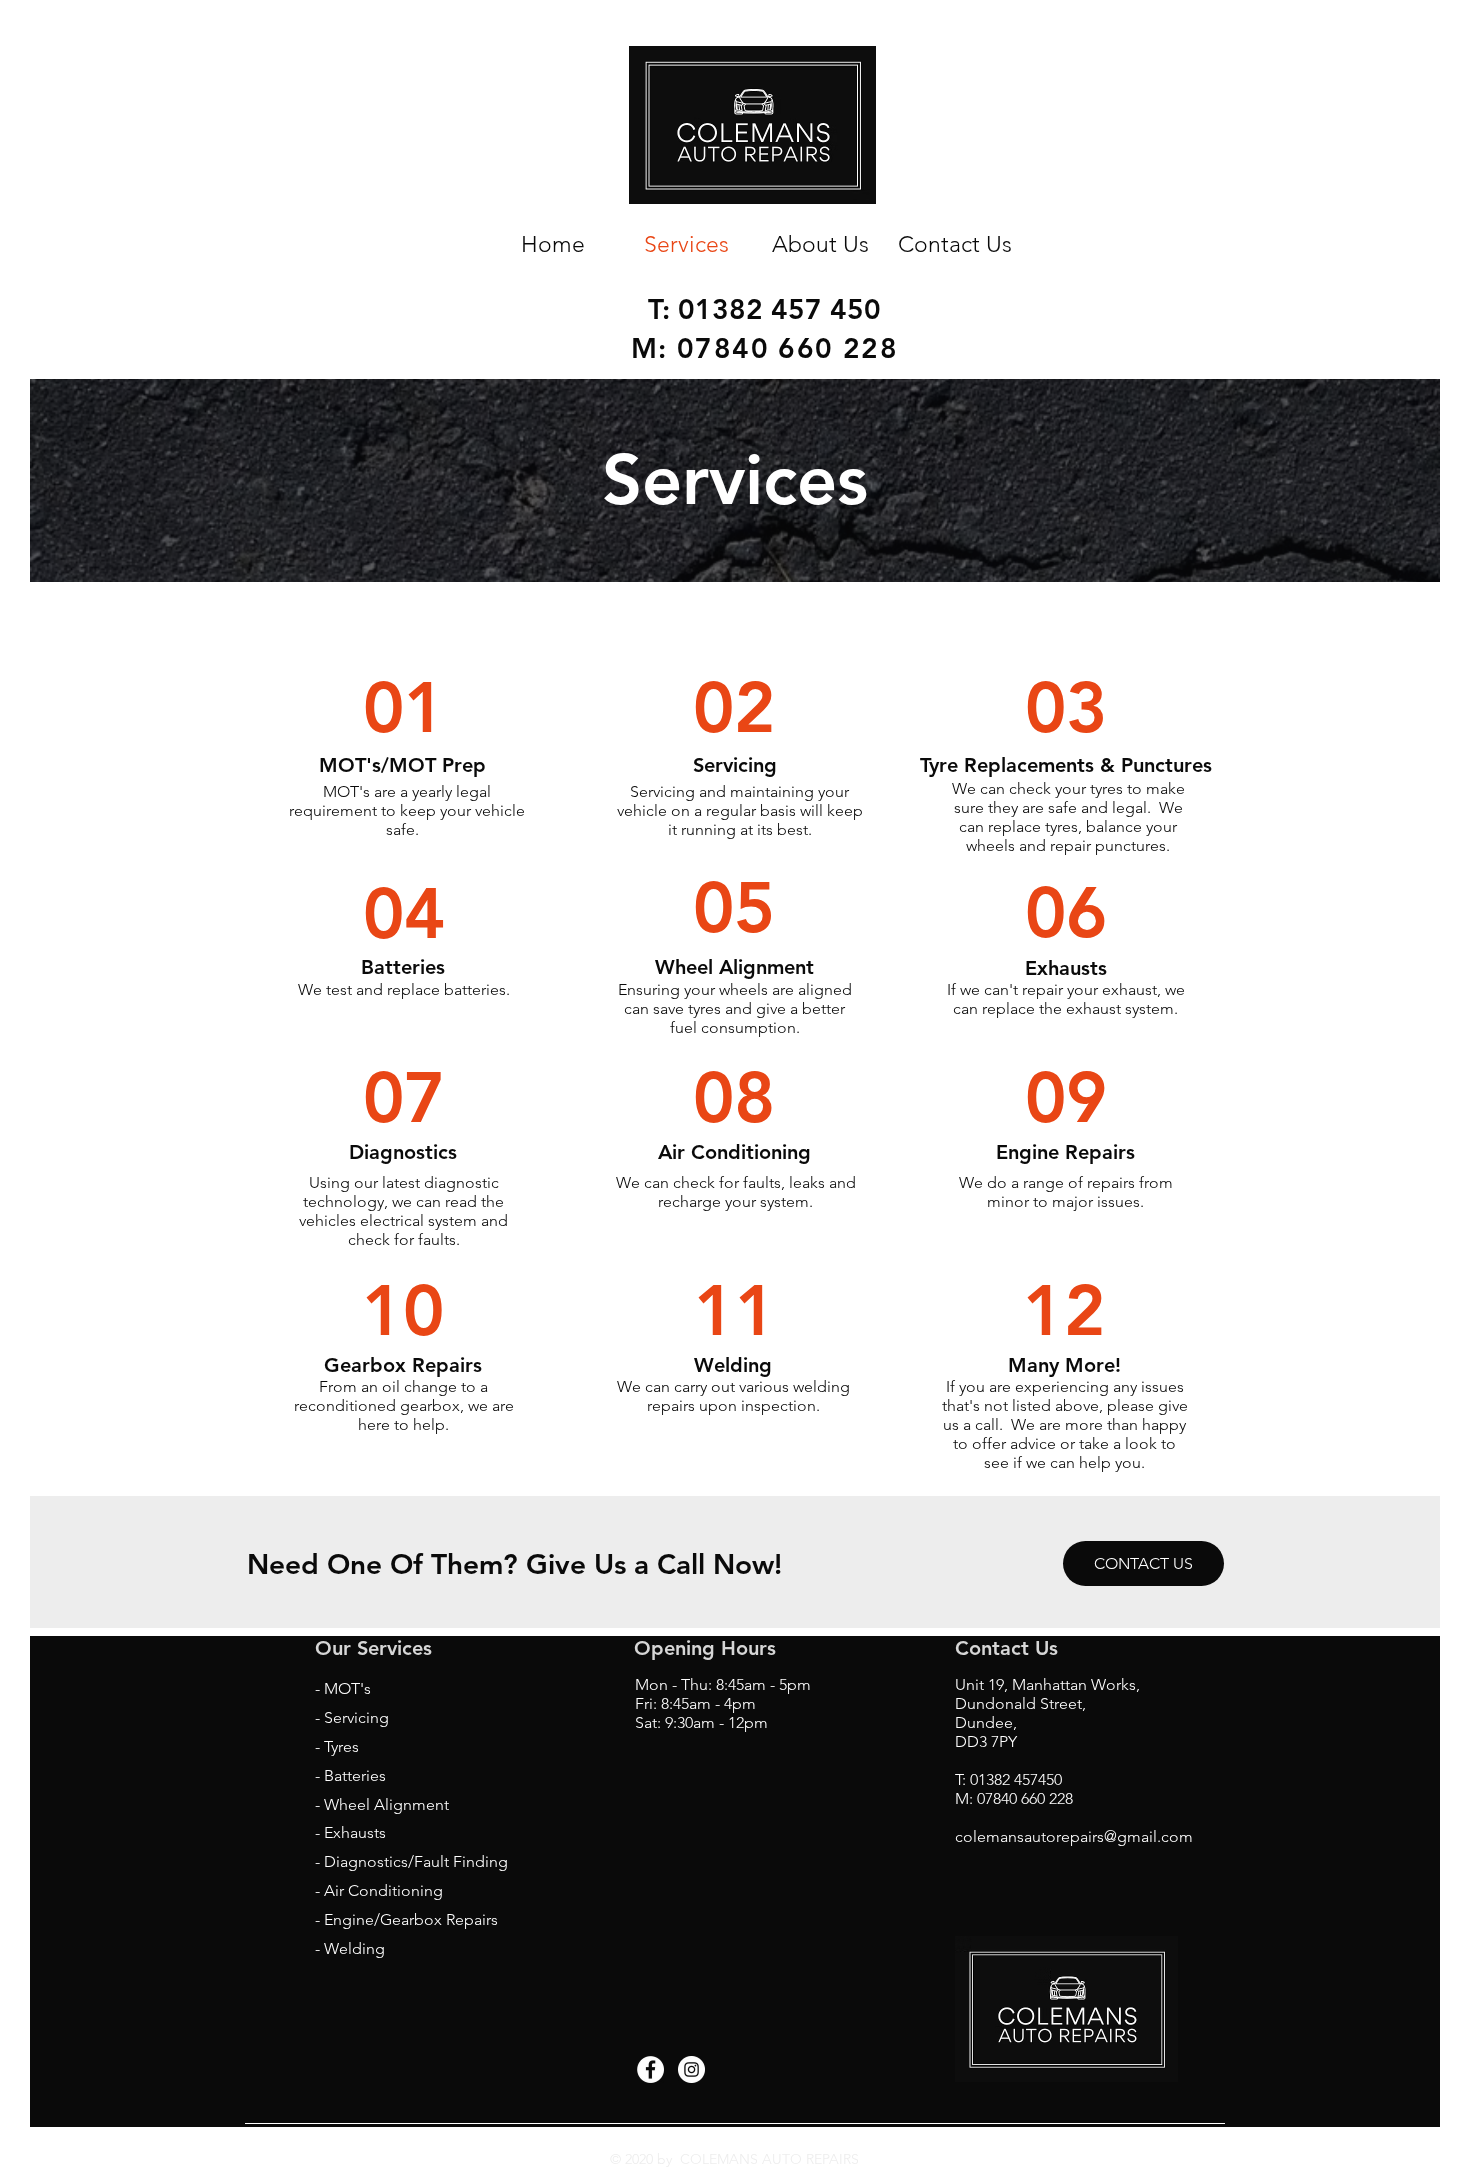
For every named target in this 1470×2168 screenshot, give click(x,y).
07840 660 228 (787, 348)
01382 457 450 (779, 309)
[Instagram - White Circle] (691, 2069)
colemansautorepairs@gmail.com (1074, 1836)
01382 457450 (1016, 1779)
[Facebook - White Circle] (650, 2069)
